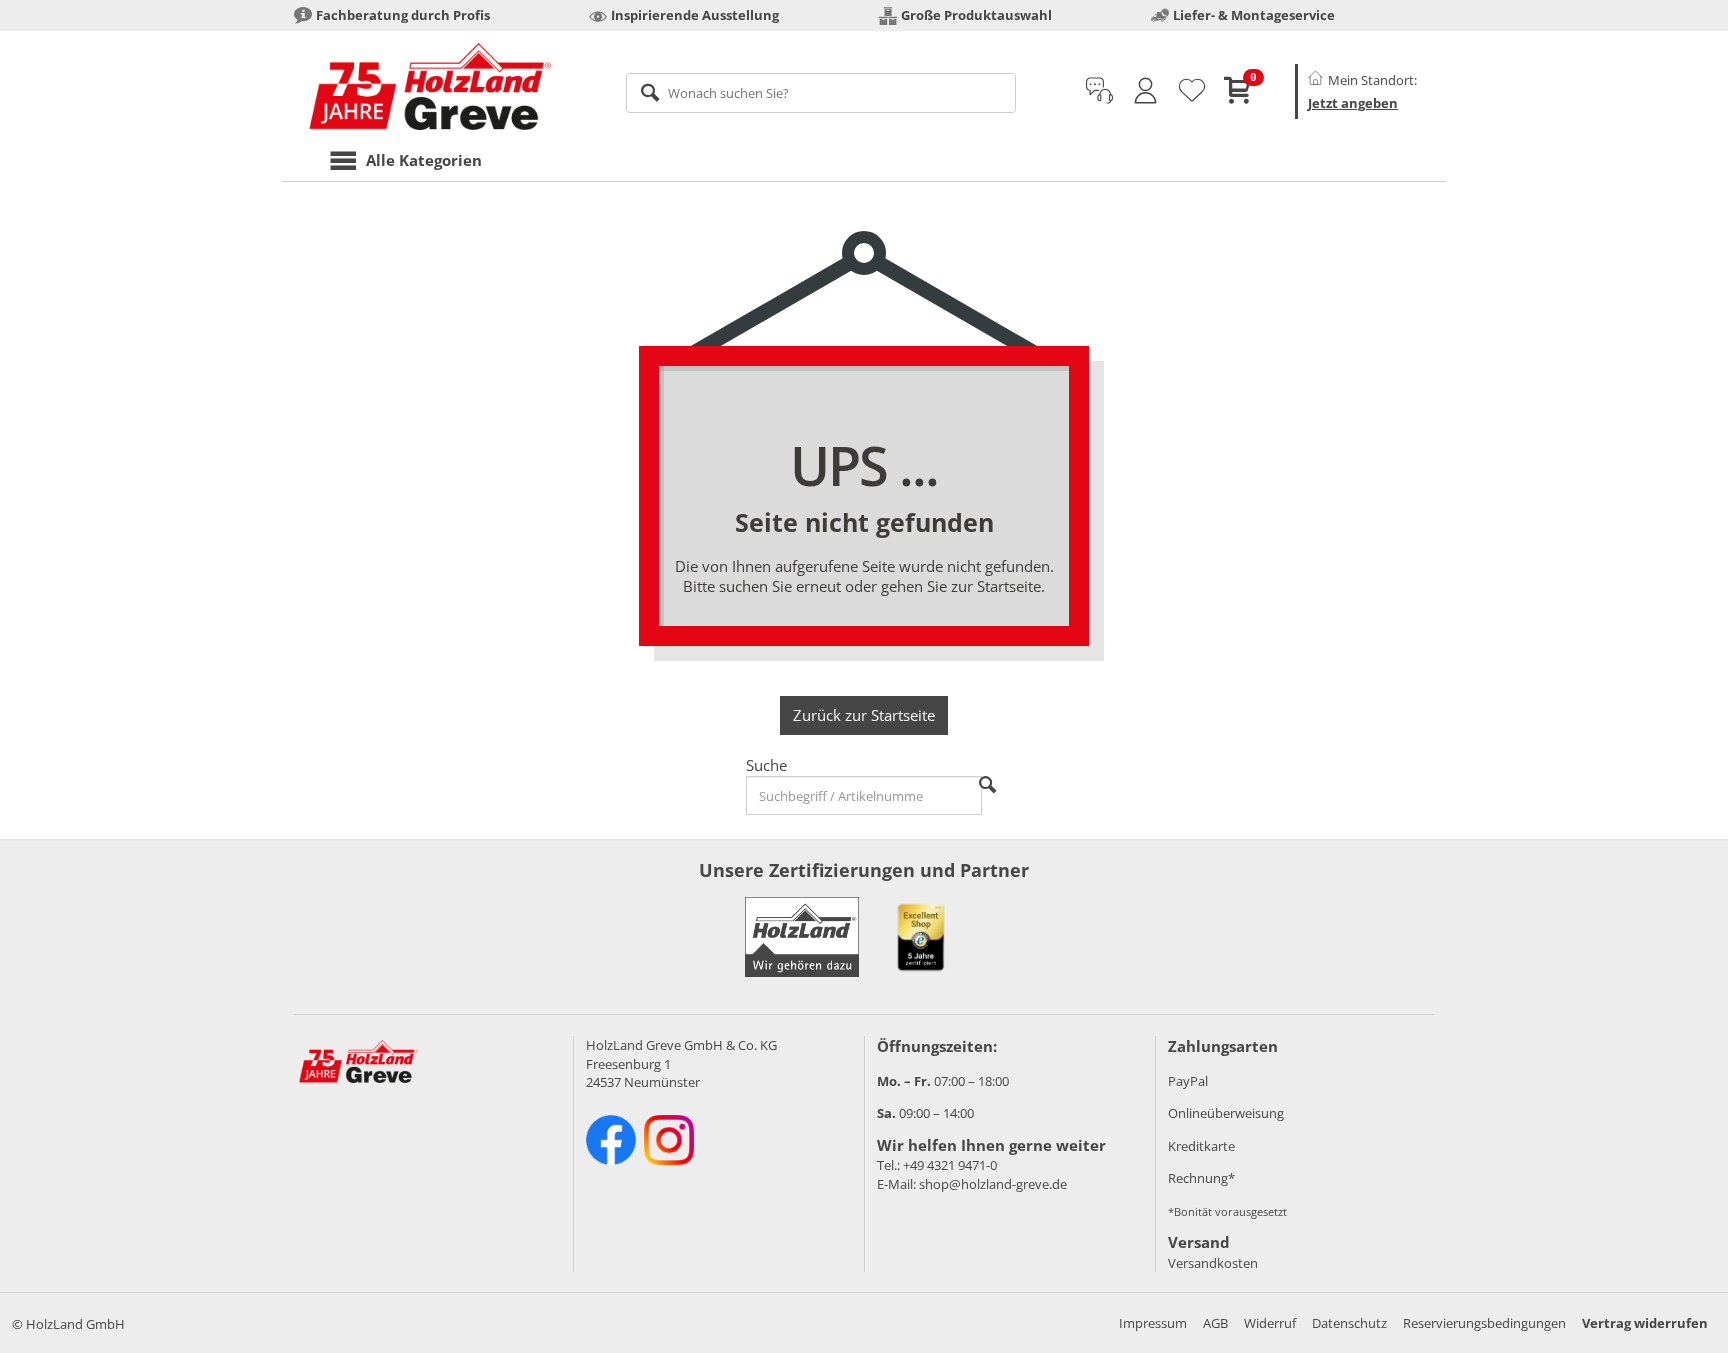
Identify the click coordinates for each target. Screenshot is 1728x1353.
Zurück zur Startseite (864, 715)
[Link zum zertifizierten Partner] (921, 937)
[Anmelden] (1145, 91)
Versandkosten (1213, 1263)
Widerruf (1270, 1323)
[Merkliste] (1192, 91)
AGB (1215, 1323)
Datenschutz (1349, 1323)
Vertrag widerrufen (1645, 1323)
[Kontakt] (1099, 91)
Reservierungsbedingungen (1484, 1323)
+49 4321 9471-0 (950, 1165)
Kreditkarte (1201, 1146)
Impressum (1153, 1323)
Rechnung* (1201, 1178)
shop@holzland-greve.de (993, 1184)
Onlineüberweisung (1226, 1113)
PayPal (1188, 1081)
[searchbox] (821, 93)
